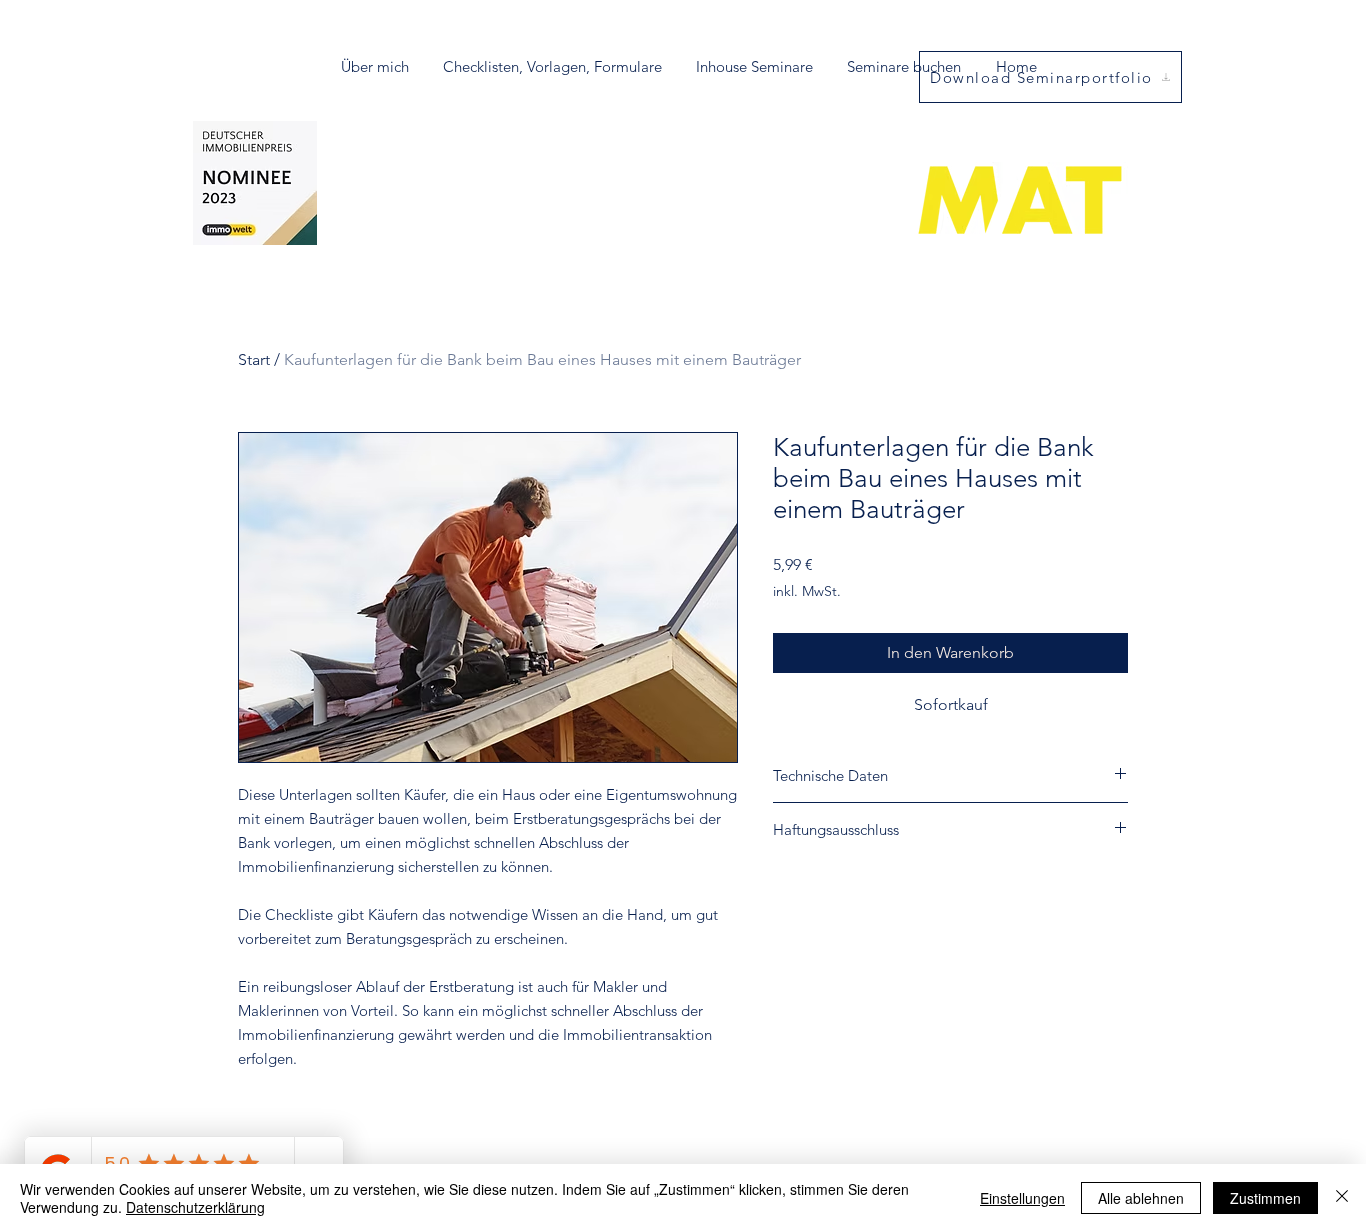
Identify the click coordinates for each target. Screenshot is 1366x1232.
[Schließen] (1342, 1198)
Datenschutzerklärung (195, 1207)
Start (254, 359)
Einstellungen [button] (1022, 1198)
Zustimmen (1265, 1198)
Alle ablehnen (1141, 1198)
